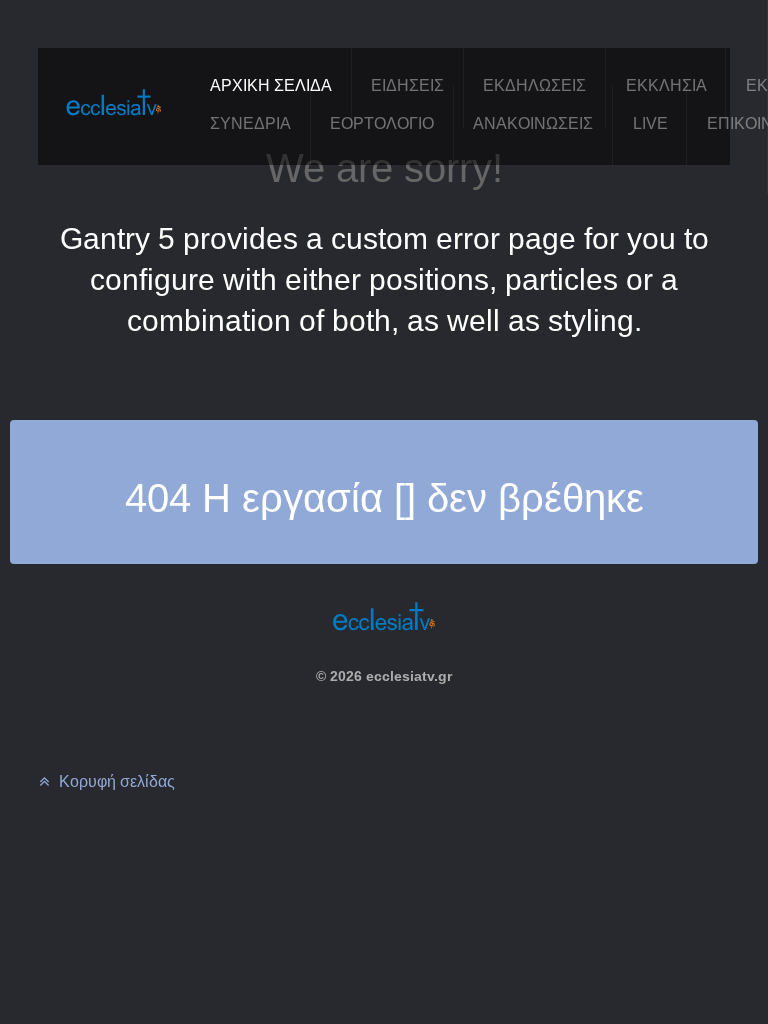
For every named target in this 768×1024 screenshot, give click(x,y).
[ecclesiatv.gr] (114, 121)
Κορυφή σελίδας (115, 781)
